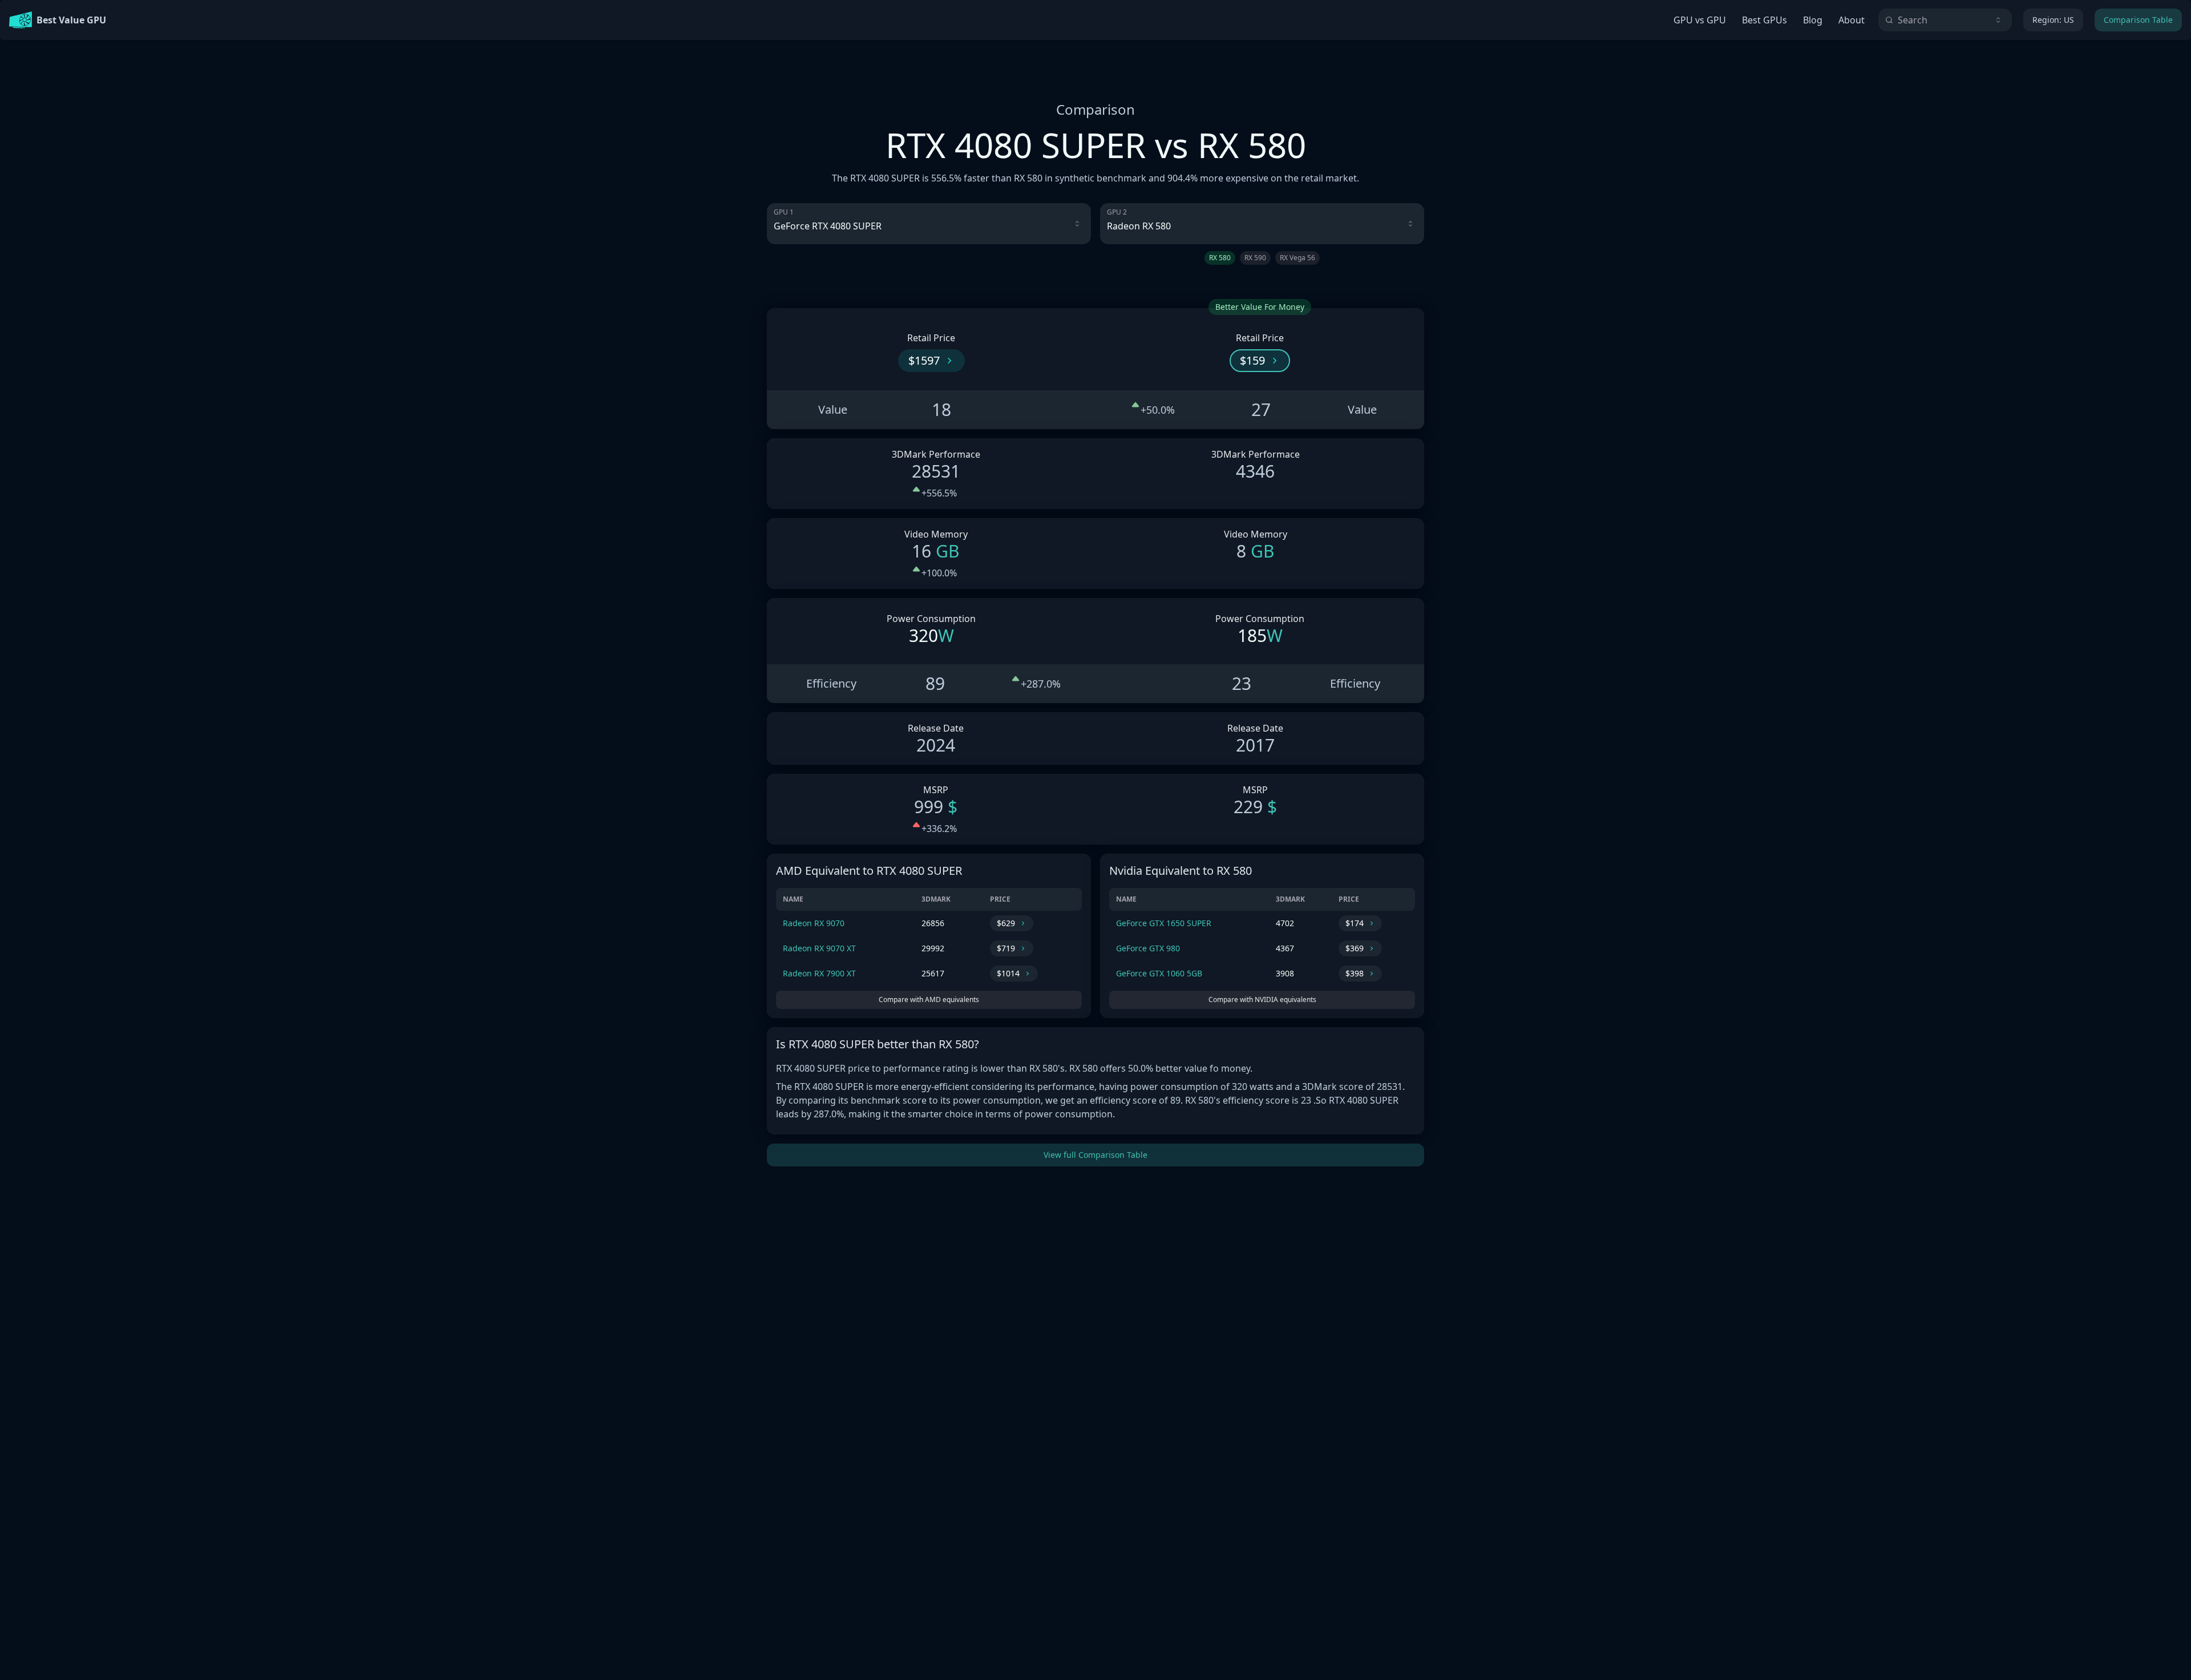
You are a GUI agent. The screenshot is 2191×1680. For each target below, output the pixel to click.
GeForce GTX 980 (1148, 948)
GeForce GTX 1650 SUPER (1164, 923)
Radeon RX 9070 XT (819, 948)
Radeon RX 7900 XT (819, 973)
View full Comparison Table (1095, 1155)
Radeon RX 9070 (814, 923)
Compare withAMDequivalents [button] (929, 999)
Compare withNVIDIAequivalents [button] (1262, 999)
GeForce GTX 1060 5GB (1159, 973)
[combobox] (1945, 20)
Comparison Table (2138, 20)
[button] (931, 361)
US (2053, 20)
